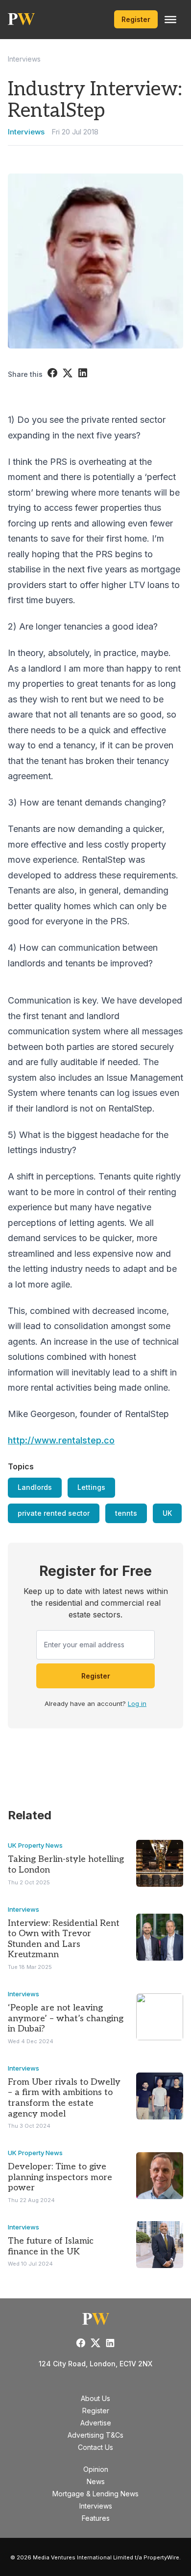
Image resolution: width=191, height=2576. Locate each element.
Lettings (91, 1487)
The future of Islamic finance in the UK (51, 2246)
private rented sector (54, 1513)
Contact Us (95, 2447)
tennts (126, 1513)
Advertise (96, 2423)
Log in (137, 1703)
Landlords (35, 1487)
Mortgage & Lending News (95, 2494)
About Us (95, 2398)
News (96, 2481)
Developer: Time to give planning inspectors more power (60, 2177)
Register (136, 19)
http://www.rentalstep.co (61, 1440)
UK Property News (35, 1845)
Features (96, 2518)
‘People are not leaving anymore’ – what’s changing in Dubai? (66, 2018)
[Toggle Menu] (170, 20)
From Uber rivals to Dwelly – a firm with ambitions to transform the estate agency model (64, 2098)
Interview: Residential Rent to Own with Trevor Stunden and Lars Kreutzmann (64, 1939)
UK (167, 1513)
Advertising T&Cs (95, 2435)
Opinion (96, 2469)
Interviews (24, 59)
